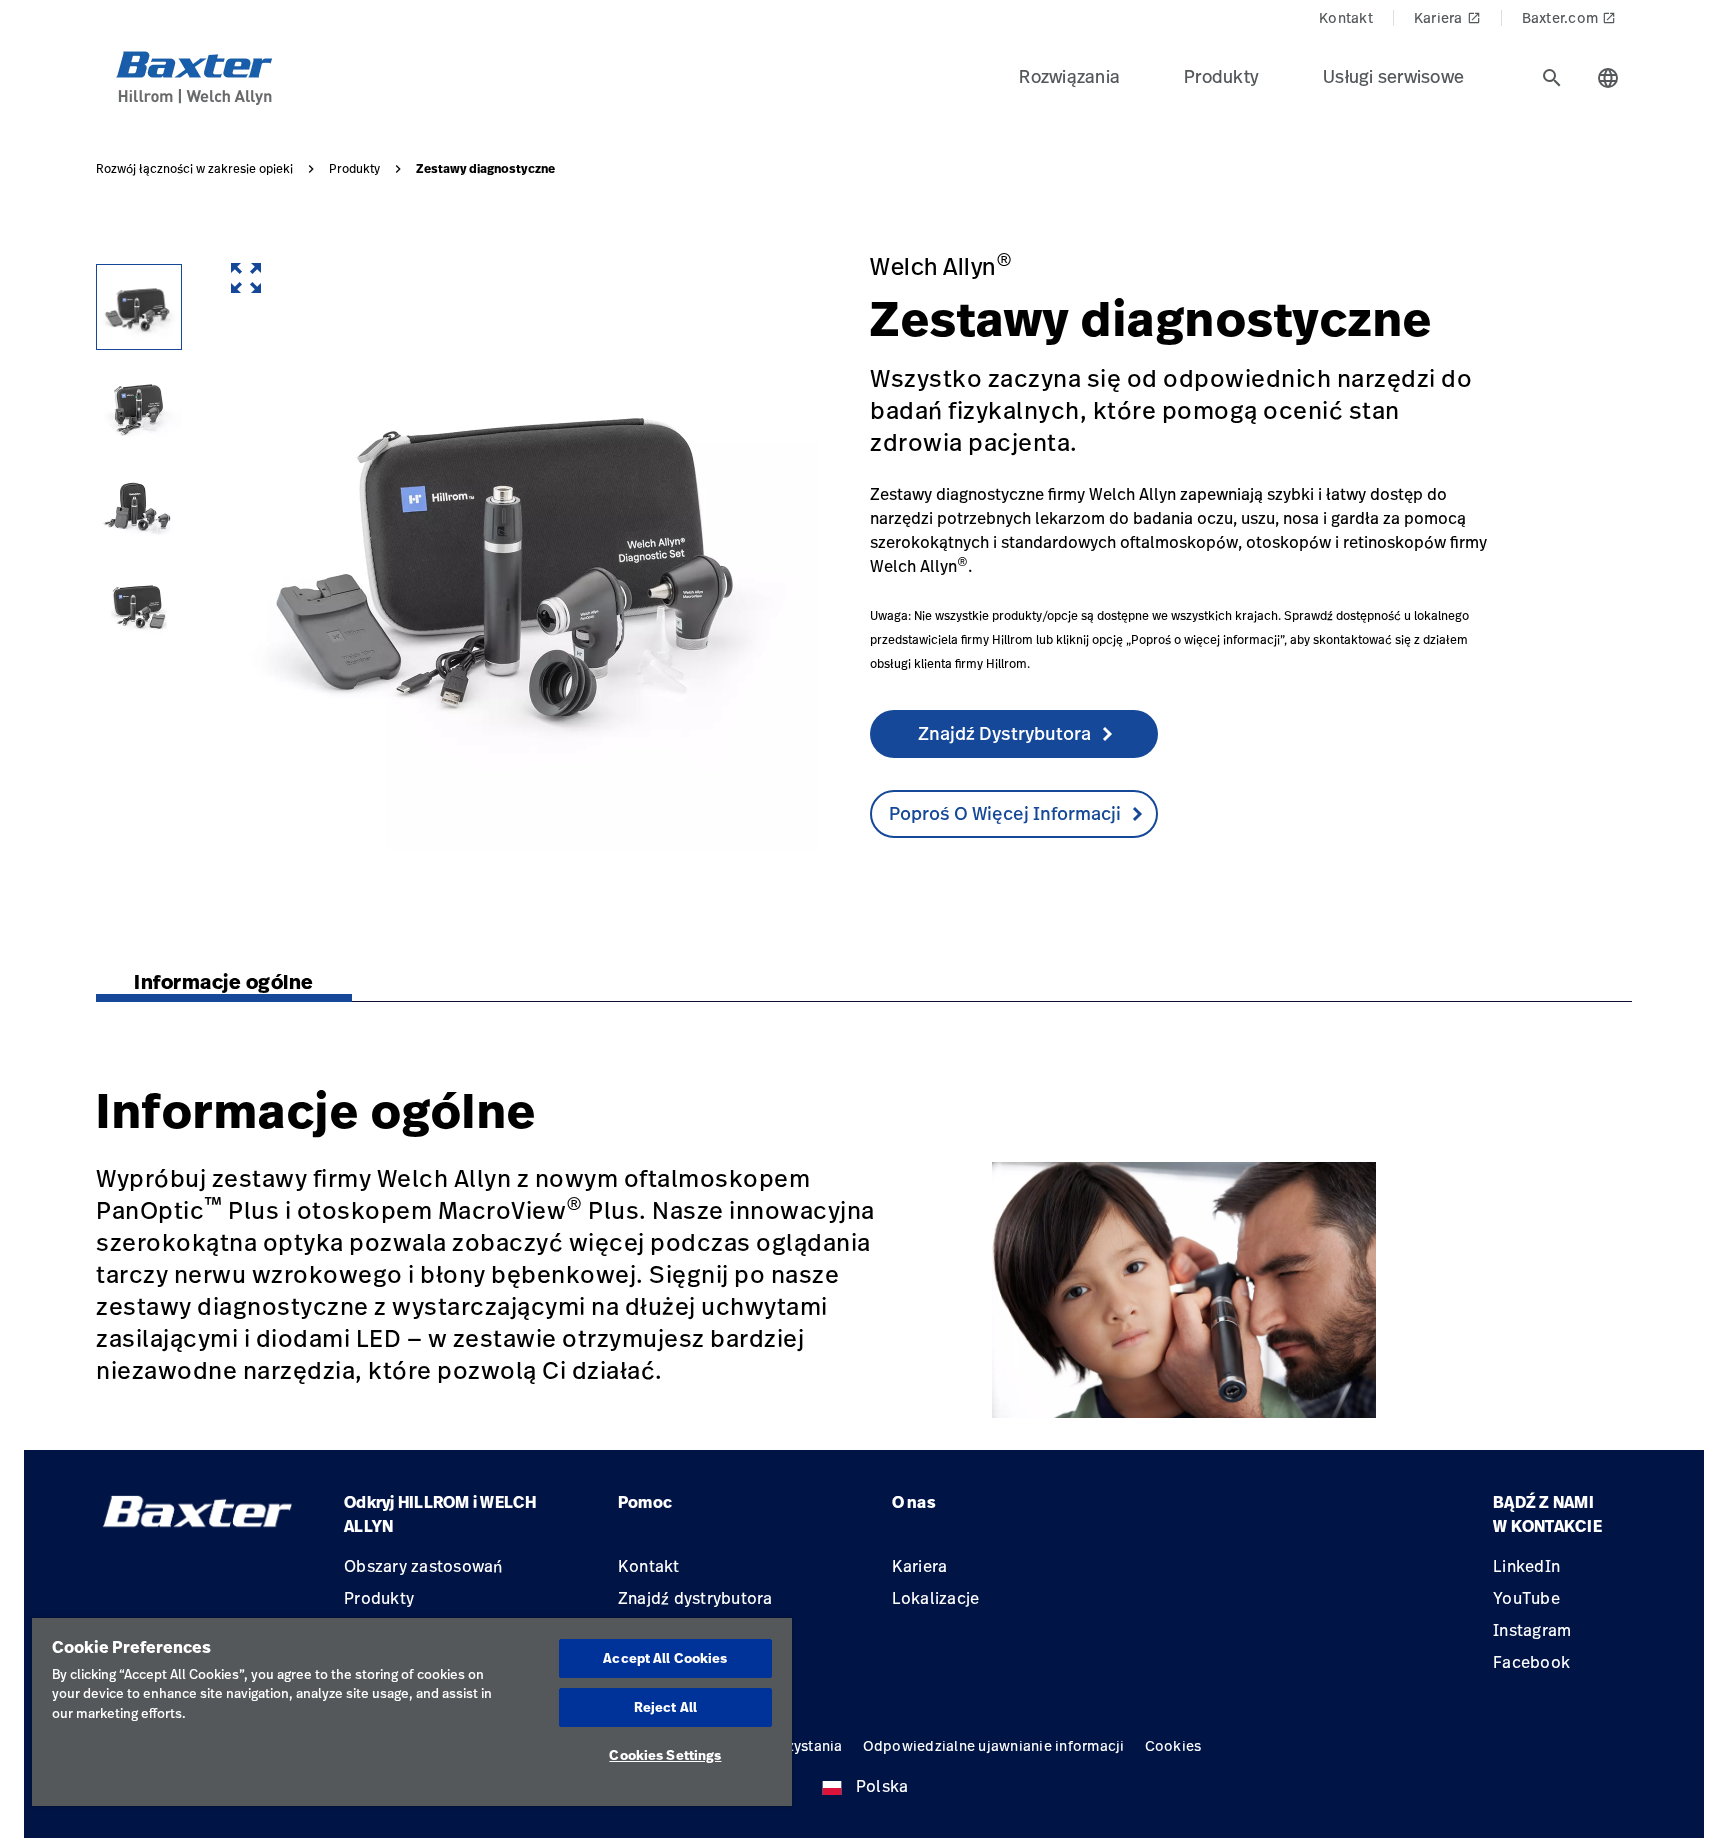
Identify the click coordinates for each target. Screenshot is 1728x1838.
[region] (412, 1712)
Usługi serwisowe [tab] (1393, 76)
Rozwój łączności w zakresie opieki (194, 169)
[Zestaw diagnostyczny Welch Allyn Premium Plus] (139, 307)
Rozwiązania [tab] (1069, 76)
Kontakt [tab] (1346, 17)
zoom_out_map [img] (246, 278)
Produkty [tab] (1221, 76)
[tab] (1552, 78)
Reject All (665, 1707)
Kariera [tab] (1447, 17)
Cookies (1173, 1745)
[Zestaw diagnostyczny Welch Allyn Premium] (139, 407)
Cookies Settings (665, 1755)
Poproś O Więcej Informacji (1005, 813)
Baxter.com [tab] (1569, 17)
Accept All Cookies (665, 1658)
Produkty (354, 169)
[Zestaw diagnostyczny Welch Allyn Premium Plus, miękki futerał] (139, 507)
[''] (139, 607)
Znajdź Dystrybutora (1004, 733)
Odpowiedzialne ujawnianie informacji (994, 1745)
